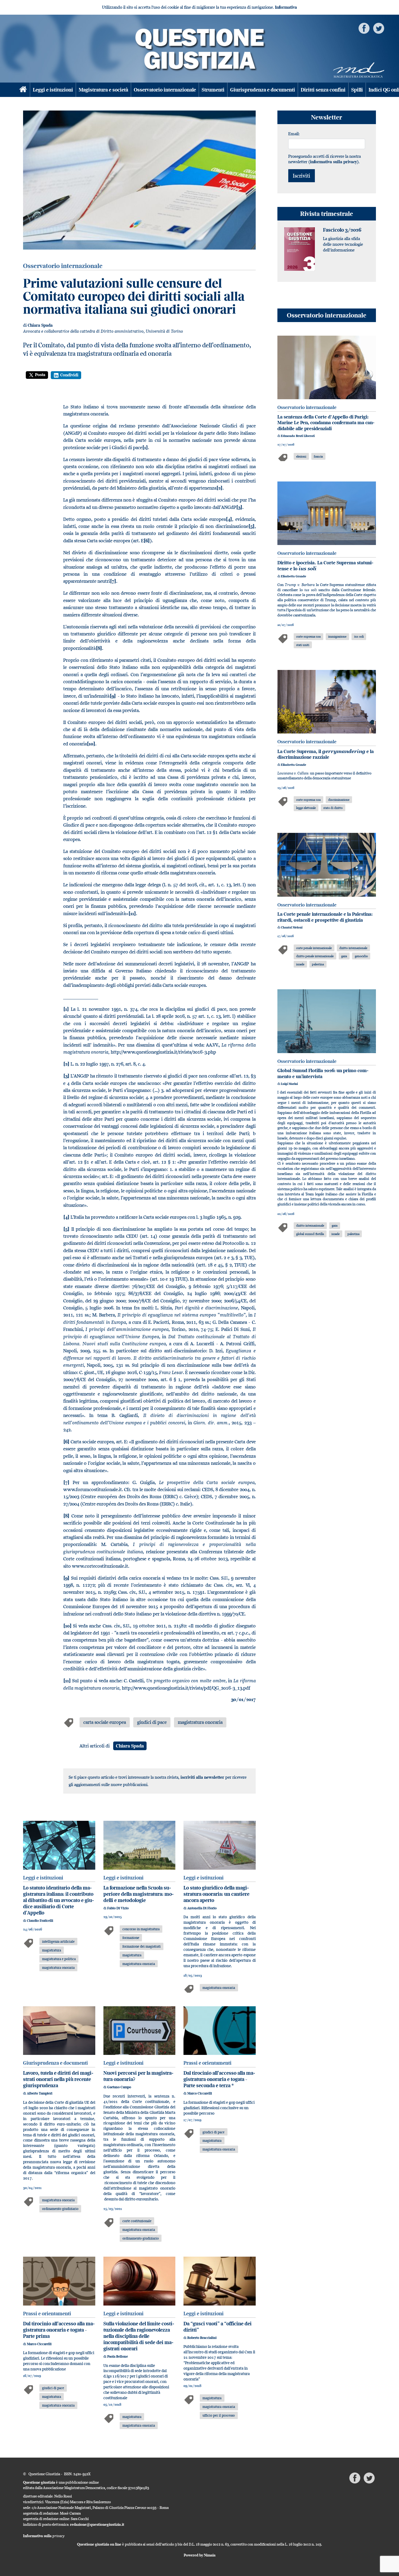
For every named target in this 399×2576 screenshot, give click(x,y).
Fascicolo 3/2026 (342, 230)
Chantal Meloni (292, 927)
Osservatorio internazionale (165, 90)
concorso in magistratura (141, 1929)
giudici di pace (152, 1722)
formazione (131, 1938)
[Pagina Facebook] (364, 28)
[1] (66, 1009)
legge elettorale (306, 808)
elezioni (301, 456)
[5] (66, 1229)
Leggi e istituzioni (53, 90)
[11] (67, 1681)
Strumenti (213, 90)
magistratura (52, 1950)
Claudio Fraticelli (40, 1921)
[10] (67, 1626)
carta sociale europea (105, 1722)
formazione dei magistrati (142, 1946)
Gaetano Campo (119, 2087)
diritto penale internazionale (315, 956)
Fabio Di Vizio (118, 1908)
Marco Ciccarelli (200, 2093)
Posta (40, 375)
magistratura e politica (59, 1959)
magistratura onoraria (200, 1722)
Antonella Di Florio (202, 1908)
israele (300, 964)
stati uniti (303, 645)
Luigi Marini (289, 1084)
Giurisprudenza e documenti (263, 90)
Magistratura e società (103, 90)
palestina (318, 964)
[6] (66, 1442)
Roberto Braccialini (202, 2338)
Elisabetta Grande (294, 576)
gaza (344, 956)
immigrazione (337, 636)
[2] (66, 1064)
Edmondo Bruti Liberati (298, 436)
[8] (66, 1516)
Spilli (357, 90)
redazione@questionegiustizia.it (97, 2524)
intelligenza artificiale (58, 1941)
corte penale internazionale (314, 948)
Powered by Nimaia (200, 2555)
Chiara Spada (40, 325)
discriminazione (339, 800)
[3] (66, 1076)
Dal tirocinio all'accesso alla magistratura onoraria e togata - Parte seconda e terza (219, 2079)
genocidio (361, 956)
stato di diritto (333, 808)
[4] (66, 1217)
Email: (294, 134)
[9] (66, 1578)
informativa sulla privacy (333, 162)
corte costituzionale (137, 2221)
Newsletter (327, 117)
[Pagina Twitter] (379, 28)
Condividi (69, 375)
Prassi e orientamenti (208, 2063)
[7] (66, 1482)
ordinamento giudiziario (60, 2209)
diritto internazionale (353, 948)
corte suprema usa (308, 636)
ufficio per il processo (219, 2415)
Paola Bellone (118, 2356)
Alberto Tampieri (40, 2093)
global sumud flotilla (310, 1234)
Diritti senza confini (323, 90)
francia (318, 456)
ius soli (359, 636)
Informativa (286, 7)
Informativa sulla (44, 2536)
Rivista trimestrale (327, 214)
